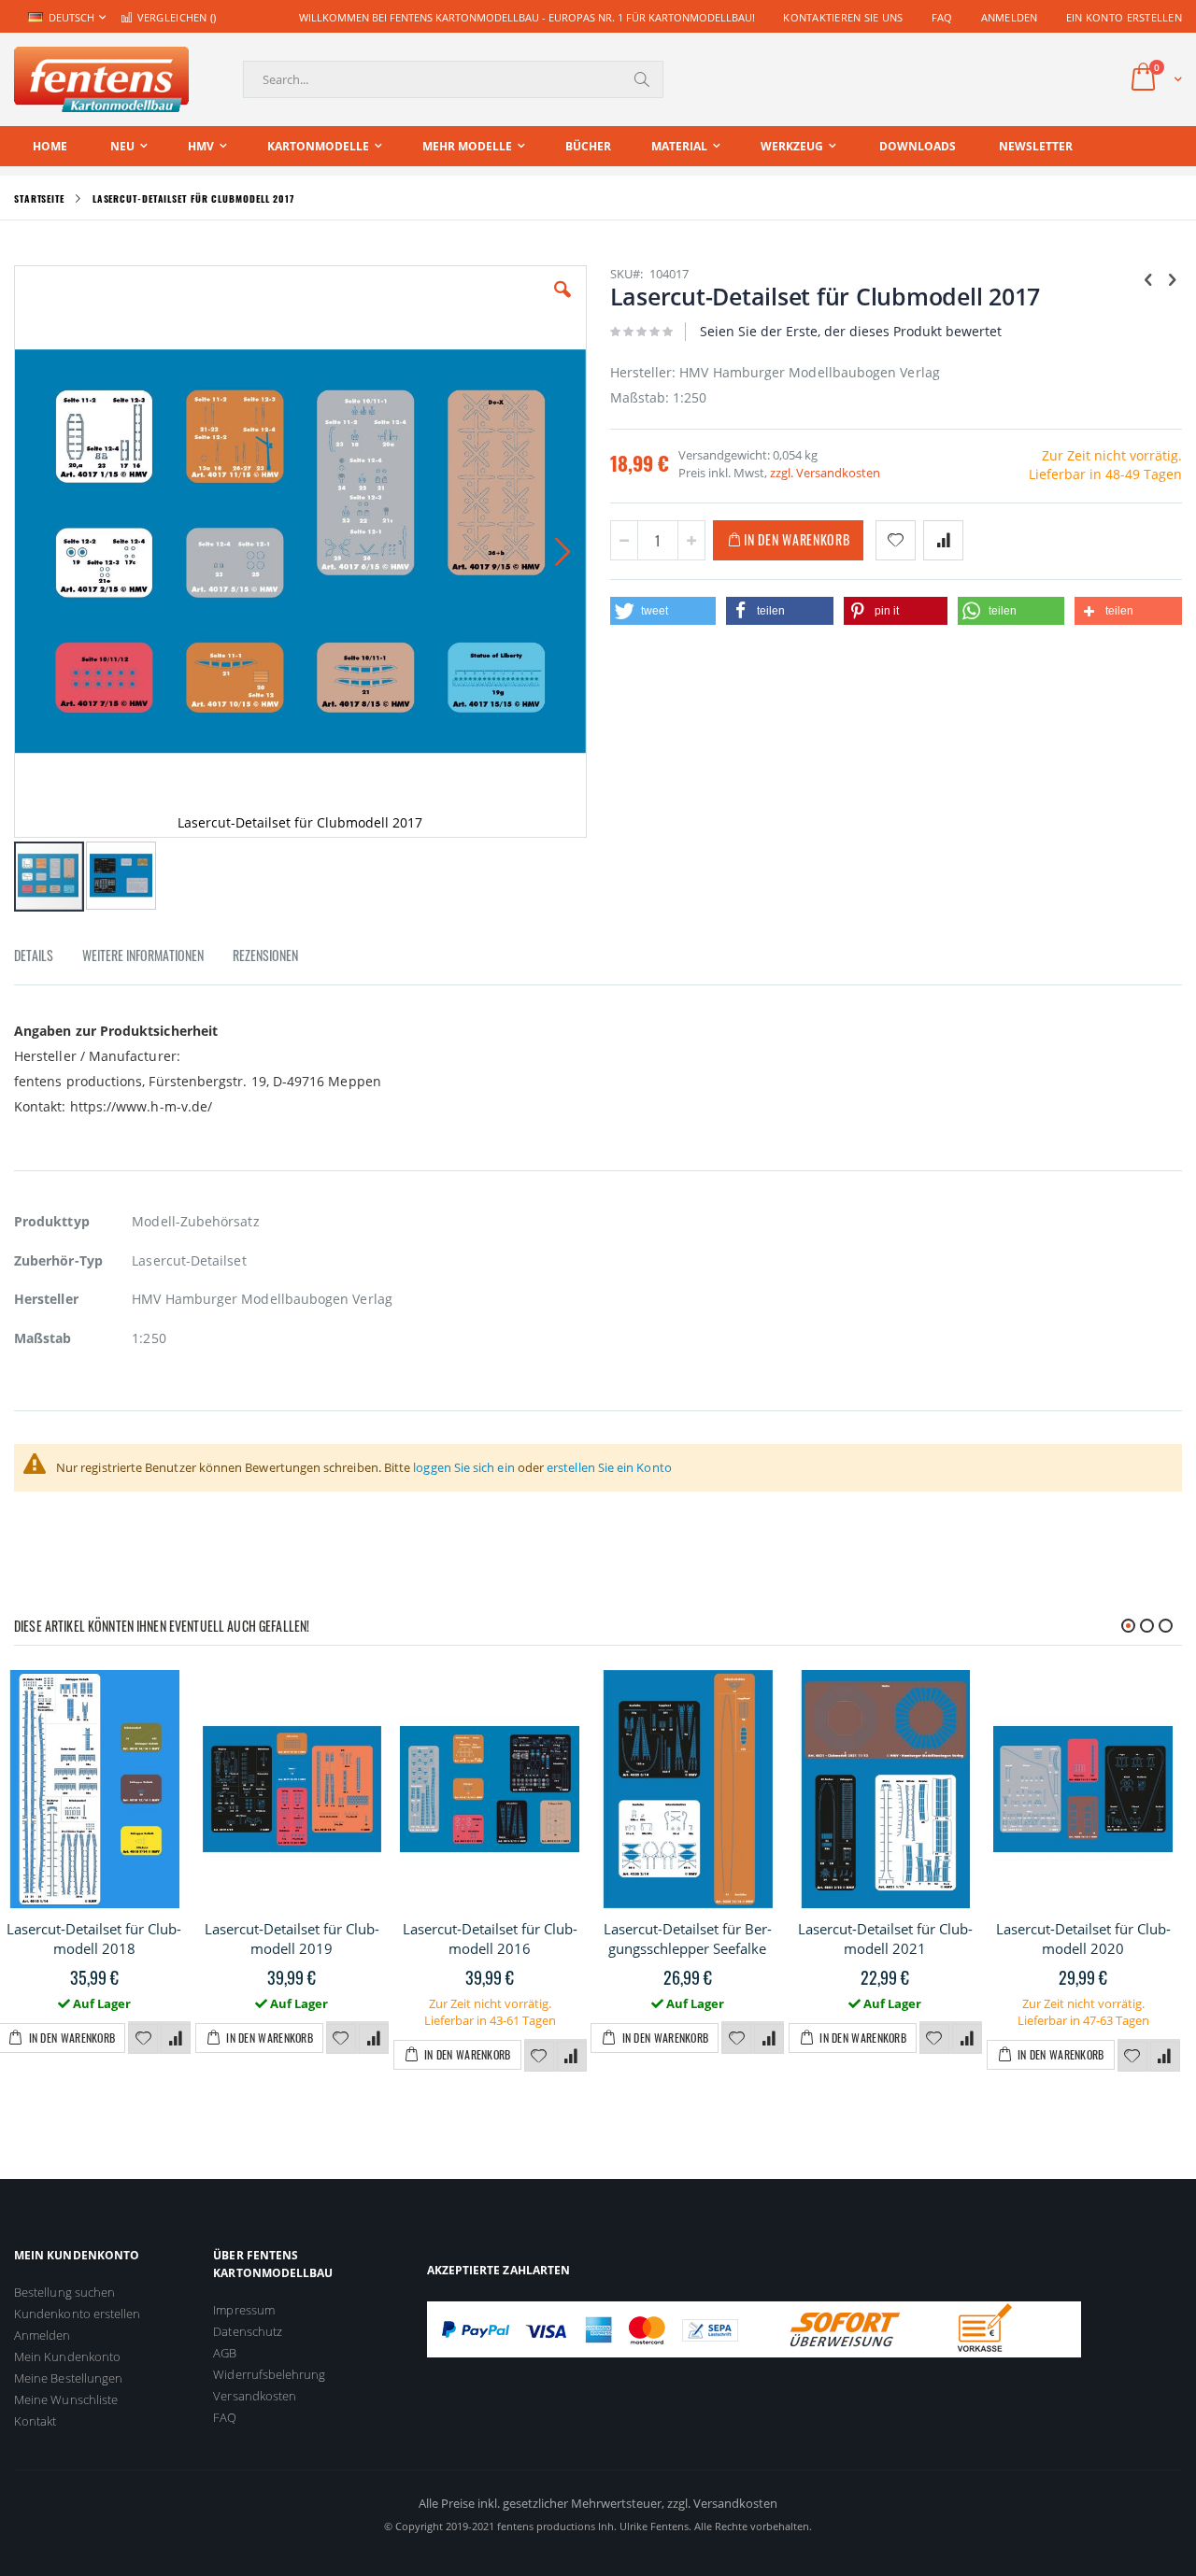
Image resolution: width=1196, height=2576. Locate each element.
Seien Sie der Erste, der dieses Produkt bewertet (851, 331)
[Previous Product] (1148, 278)
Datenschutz (248, 2331)
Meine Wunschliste (66, 2399)
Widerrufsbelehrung (269, 2374)
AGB (225, 2353)
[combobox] (453, 79)
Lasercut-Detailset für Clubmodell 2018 (94, 1939)
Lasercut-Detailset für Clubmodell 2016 (490, 1939)
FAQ (942, 17)
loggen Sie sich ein (463, 1467)
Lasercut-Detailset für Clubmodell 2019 (292, 1939)
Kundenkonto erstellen (77, 2314)
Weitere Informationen (143, 955)
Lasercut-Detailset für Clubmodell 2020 (1083, 1939)
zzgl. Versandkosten (825, 473)
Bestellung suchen (64, 2292)
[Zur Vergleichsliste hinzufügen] (176, 2039)
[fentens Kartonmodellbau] (101, 79)
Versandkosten (255, 2396)
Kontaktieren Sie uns (843, 17)
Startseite (39, 198)
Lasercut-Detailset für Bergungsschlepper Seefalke (688, 1939)
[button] (562, 304)
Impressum (244, 2310)
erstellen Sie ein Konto (609, 1467)
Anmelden (1010, 17)
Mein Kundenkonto (67, 2357)
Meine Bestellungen (68, 2378)
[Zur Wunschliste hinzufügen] (143, 2039)
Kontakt (35, 2421)
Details (34, 955)
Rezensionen (265, 955)
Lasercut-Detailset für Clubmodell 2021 (885, 1939)
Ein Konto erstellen (1124, 17)
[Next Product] (1172, 278)
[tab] (48, 958)
